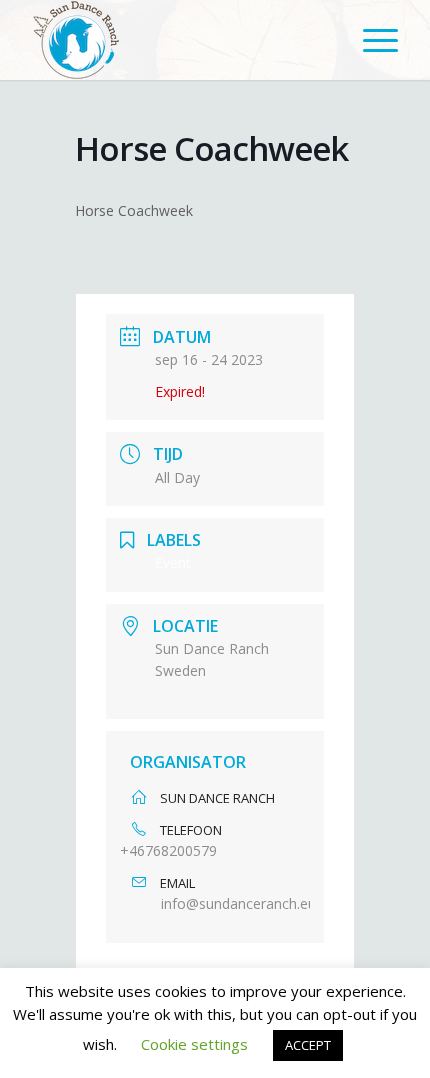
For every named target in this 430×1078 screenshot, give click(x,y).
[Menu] (370, 40)
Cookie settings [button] (194, 1044)
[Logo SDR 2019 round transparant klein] (178, 40)
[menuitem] (370, 40)
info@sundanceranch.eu (238, 903)
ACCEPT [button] (308, 1045)
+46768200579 (168, 850)
